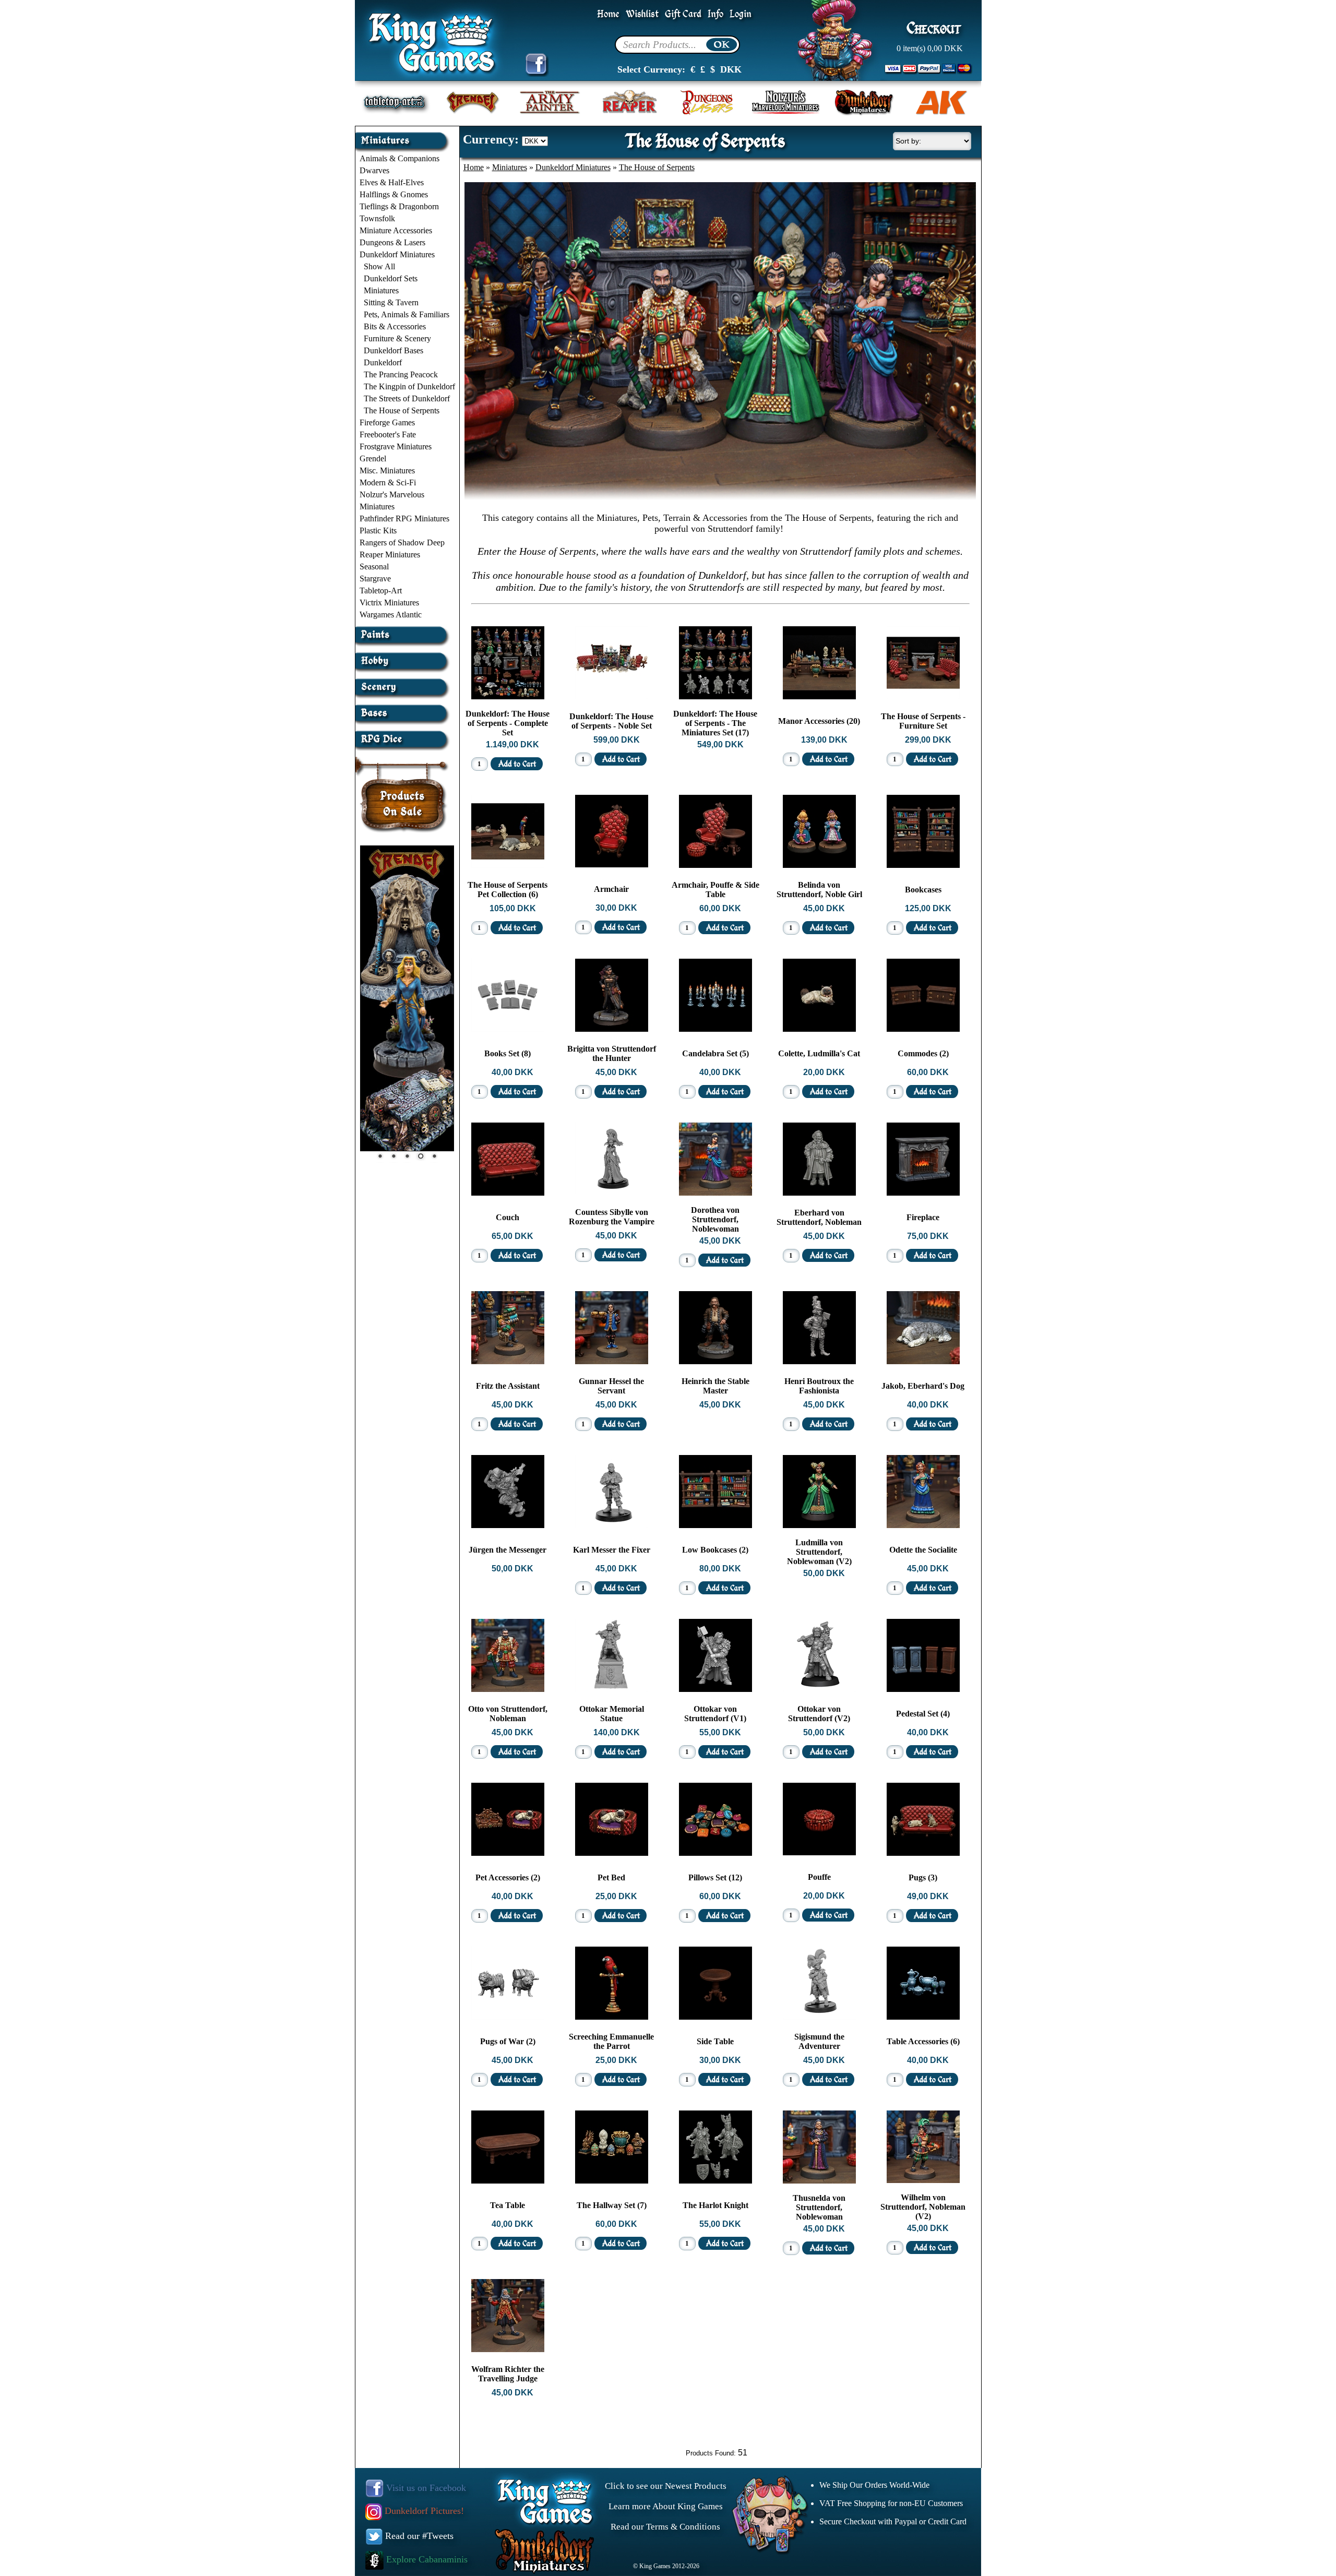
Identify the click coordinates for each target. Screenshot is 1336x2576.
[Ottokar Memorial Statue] (612, 1689)
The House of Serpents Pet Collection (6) (508, 890)
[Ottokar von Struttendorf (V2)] (819, 1689)
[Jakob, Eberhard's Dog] (923, 1361)
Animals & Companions (399, 158)
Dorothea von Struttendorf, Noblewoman (715, 1219)
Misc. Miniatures (387, 470)
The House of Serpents (402, 410)
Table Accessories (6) (923, 2041)
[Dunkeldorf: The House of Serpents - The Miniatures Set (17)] (715, 696)
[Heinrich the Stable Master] (715, 1361)
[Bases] (404, 709)
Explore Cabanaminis (426, 2559)
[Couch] (508, 1193)
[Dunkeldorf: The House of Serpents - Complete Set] (508, 696)
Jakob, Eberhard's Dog (923, 1386)
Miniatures (381, 290)
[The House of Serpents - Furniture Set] (923, 696)
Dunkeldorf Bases (393, 350)
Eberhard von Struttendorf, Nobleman (819, 1217)
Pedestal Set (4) (923, 1714)
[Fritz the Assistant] (508, 1361)
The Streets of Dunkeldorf (407, 398)
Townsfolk (377, 218)
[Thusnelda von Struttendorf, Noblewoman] (819, 2181)
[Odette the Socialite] (923, 1525)
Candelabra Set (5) (715, 1053)
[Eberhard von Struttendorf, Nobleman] (819, 1193)
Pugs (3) (923, 1877)
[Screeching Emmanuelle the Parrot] (612, 2017)
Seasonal (374, 567)
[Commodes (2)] (923, 1029)
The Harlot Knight (715, 2205)
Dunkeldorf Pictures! (423, 2511)
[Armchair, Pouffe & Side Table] (715, 865)
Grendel (373, 458)
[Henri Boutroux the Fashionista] (819, 1361)
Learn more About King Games (666, 2506)
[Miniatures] (404, 136)
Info (715, 14)
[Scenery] (404, 683)
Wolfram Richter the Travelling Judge (508, 2374)
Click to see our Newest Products (666, 2486)
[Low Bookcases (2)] (715, 1525)
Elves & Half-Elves (392, 182)
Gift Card (683, 14)
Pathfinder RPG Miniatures (404, 518)
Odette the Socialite (923, 1550)
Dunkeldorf (383, 362)
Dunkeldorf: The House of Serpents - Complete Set (508, 723)
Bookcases (923, 890)
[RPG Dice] (404, 735)
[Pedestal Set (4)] (923, 1689)
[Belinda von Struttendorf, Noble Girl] (819, 865)
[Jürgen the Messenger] (508, 1525)
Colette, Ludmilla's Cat (819, 1053)
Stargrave (375, 579)
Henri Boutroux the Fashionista (819, 1386)
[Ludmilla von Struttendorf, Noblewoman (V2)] (819, 1525)
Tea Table (508, 2205)
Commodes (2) (923, 1053)
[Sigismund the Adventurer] (819, 2017)
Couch (508, 1217)
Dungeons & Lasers (392, 242)
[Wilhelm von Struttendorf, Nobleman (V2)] (923, 2180)
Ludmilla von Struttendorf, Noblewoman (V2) (819, 1552)
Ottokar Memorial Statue (612, 1714)
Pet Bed (611, 1877)
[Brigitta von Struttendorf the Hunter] (612, 1029)
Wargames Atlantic (391, 615)
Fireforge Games (387, 422)
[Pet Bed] (612, 1853)
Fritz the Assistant (508, 1386)
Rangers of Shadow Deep (402, 542)
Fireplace (923, 1217)
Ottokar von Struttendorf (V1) (715, 1714)
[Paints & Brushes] (404, 631)
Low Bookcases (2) (715, 1550)
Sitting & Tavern (391, 302)
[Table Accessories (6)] (923, 2017)
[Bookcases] (923, 865)
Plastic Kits (378, 530)
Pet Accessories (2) (508, 1877)
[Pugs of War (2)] (508, 2017)
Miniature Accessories (396, 230)
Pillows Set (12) (715, 1877)
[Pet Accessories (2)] (508, 1853)
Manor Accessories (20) (819, 721)
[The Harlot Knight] (715, 2181)
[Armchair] (612, 864)
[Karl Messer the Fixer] (612, 1525)
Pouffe (819, 1877)
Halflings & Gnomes (394, 194)
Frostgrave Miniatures (396, 446)
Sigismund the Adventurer (819, 2041)
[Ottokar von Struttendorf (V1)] (715, 1689)
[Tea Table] (508, 2181)
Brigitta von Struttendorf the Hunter (612, 1053)
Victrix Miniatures (389, 603)
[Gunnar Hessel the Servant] (612, 1361)
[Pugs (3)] (923, 1853)
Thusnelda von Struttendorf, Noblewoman (819, 2207)
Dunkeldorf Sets (391, 278)
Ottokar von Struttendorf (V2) (819, 1714)
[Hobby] (404, 657)
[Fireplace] (923, 1193)
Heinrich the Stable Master (715, 1386)
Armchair (611, 889)
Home (608, 14)
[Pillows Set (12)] (715, 1853)
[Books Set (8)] (508, 1029)
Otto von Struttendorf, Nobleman (508, 1714)
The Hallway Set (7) (612, 2205)
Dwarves (374, 170)
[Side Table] (715, 2017)
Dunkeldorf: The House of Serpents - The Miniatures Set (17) (715, 723)
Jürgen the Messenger (508, 1550)
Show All (379, 266)
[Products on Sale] (403, 791)
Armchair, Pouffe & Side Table (715, 890)
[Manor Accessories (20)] (819, 696)
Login (741, 14)
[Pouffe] (819, 1852)
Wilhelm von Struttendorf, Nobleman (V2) (923, 2207)
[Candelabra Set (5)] (715, 1029)
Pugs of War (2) (508, 2041)
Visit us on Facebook (425, 2488)
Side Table (715, 2041)
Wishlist (642, 14)
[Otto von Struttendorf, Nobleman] (508, 1689)
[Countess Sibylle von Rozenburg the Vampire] (612, 1192)
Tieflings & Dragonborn (399, 206)
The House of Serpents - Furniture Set (923, 721)
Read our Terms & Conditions (665, 2527)
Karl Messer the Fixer (612, 1550)
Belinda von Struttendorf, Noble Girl (819, 890)
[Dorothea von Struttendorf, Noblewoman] (715, 1193)
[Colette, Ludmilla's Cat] (819, 1029)
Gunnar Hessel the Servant (611, 1386)
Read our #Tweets (418, 2536)
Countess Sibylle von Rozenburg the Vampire (612, 1217)
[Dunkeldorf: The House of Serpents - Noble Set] (612, 696)
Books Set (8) (508, 1053)
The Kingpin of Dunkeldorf (409, 386)
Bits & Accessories (395, 326)
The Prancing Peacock (401, 374)
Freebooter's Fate (388, 434)
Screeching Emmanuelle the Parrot (611, 2041)
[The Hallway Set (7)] (612, 2181)
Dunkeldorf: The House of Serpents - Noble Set (611, 721)
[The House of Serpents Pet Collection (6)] (508, 865)
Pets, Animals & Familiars (407, 314)
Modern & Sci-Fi (388, 482)
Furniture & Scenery (397, 338)
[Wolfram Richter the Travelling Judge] (508, 2349)
